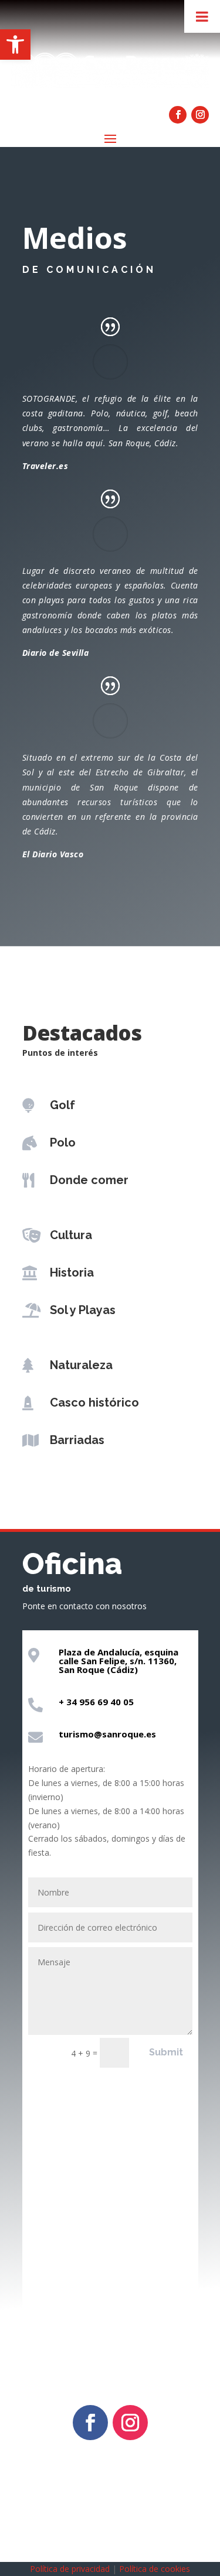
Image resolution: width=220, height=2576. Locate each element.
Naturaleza (81, 1365)
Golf (62, 1105)
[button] (15, 45)
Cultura (71, 1235)
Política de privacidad (70, 2569)
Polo (63, 1142)
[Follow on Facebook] (178, 115)
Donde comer (89, 1180)
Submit (166, 2052)
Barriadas (77, 1440)
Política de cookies (155, 2569)
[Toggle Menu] (202, 16)
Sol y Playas (83, 1310)
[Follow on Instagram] (200, 115)
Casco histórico (94, 1402)
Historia (72, 1272)
